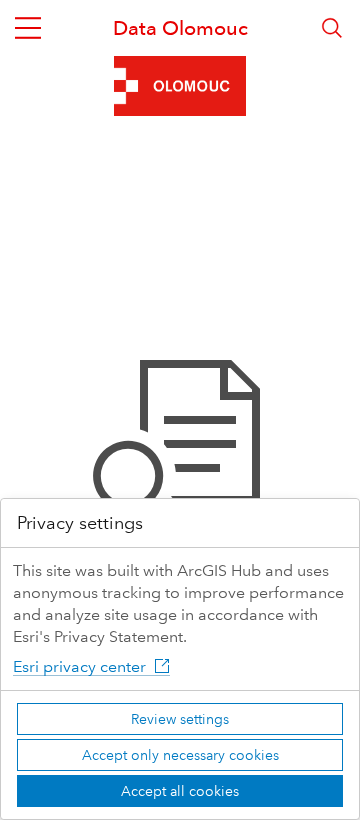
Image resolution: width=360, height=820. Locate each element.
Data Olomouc (180, 28)
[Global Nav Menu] (28, 28)
